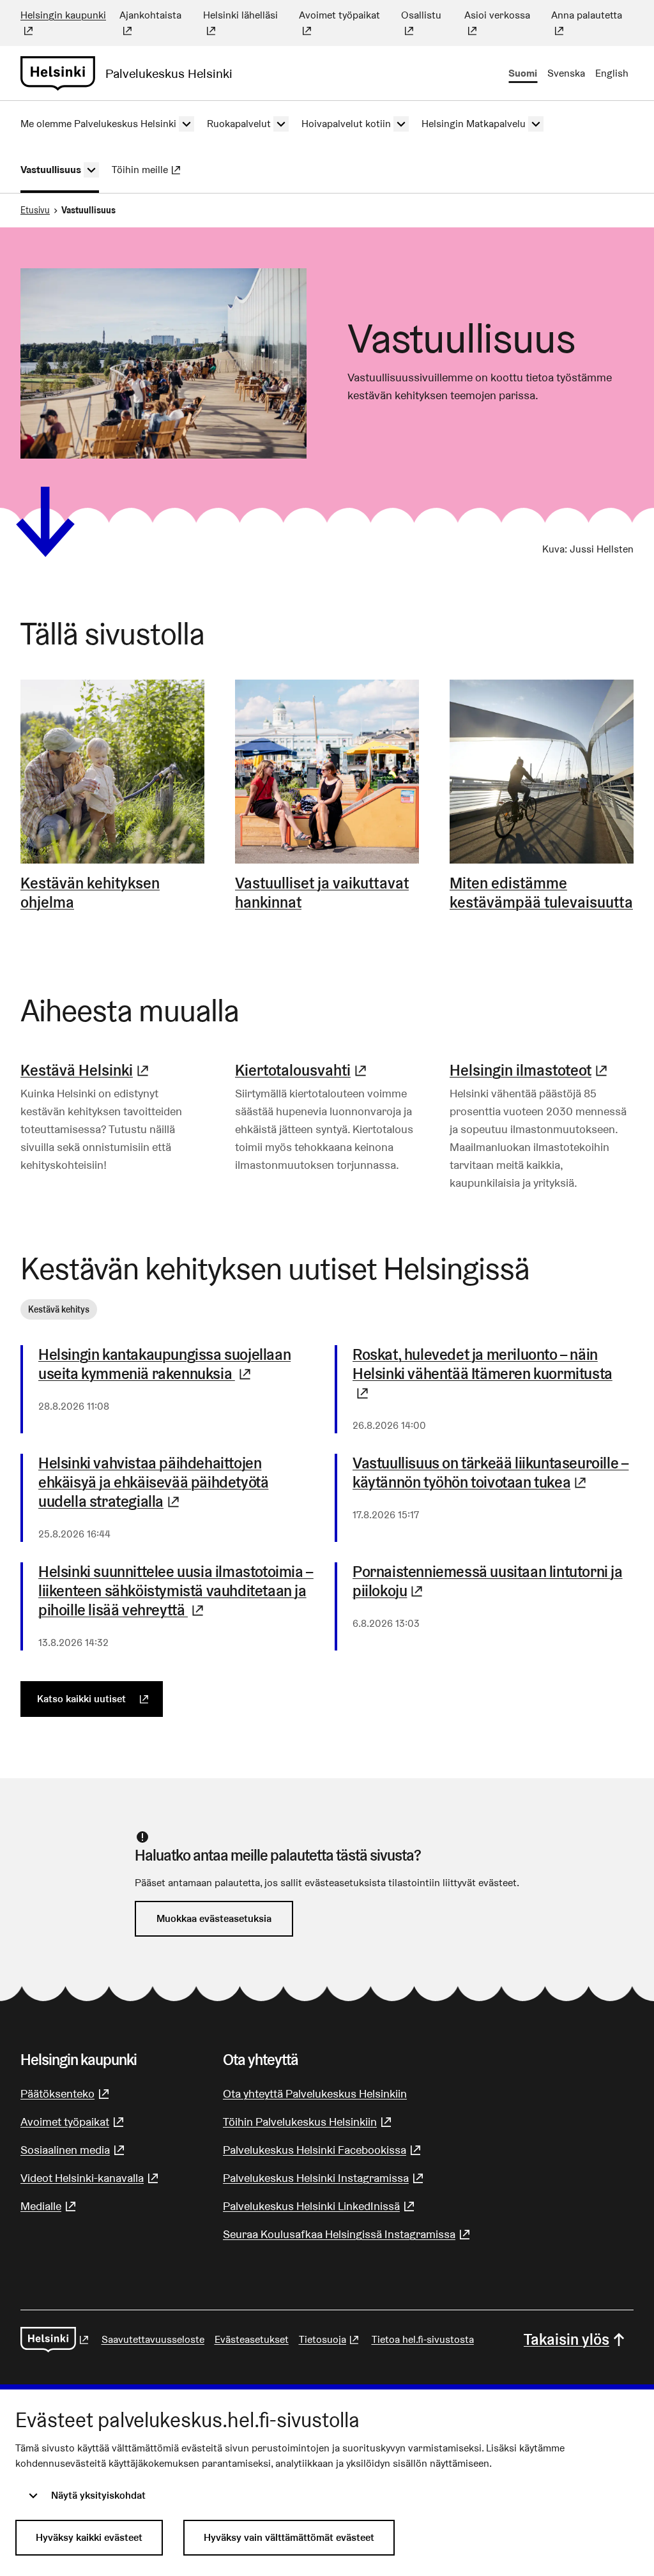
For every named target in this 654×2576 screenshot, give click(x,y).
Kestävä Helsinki (86, 1070)
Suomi (523, 73)
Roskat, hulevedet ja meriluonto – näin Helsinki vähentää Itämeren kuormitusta (483, 1374)
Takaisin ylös (567, 2339)
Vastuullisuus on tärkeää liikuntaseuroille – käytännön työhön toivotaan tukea (493, 1473)
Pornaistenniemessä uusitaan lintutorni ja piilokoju (493, 1581)
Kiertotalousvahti (302, 1070)
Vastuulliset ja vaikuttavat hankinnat (322, 893)
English (612, 73)
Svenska (566, 73)
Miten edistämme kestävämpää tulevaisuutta (541, 893)
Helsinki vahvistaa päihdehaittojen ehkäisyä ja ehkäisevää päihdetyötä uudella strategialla (179, 1482)
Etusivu (35, 210)
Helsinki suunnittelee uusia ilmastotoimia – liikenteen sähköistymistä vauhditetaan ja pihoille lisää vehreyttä (179, 1591)
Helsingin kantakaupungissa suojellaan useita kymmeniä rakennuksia (179, 1364)
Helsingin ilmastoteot (530, 1070)
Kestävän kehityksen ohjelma (90, 893)
